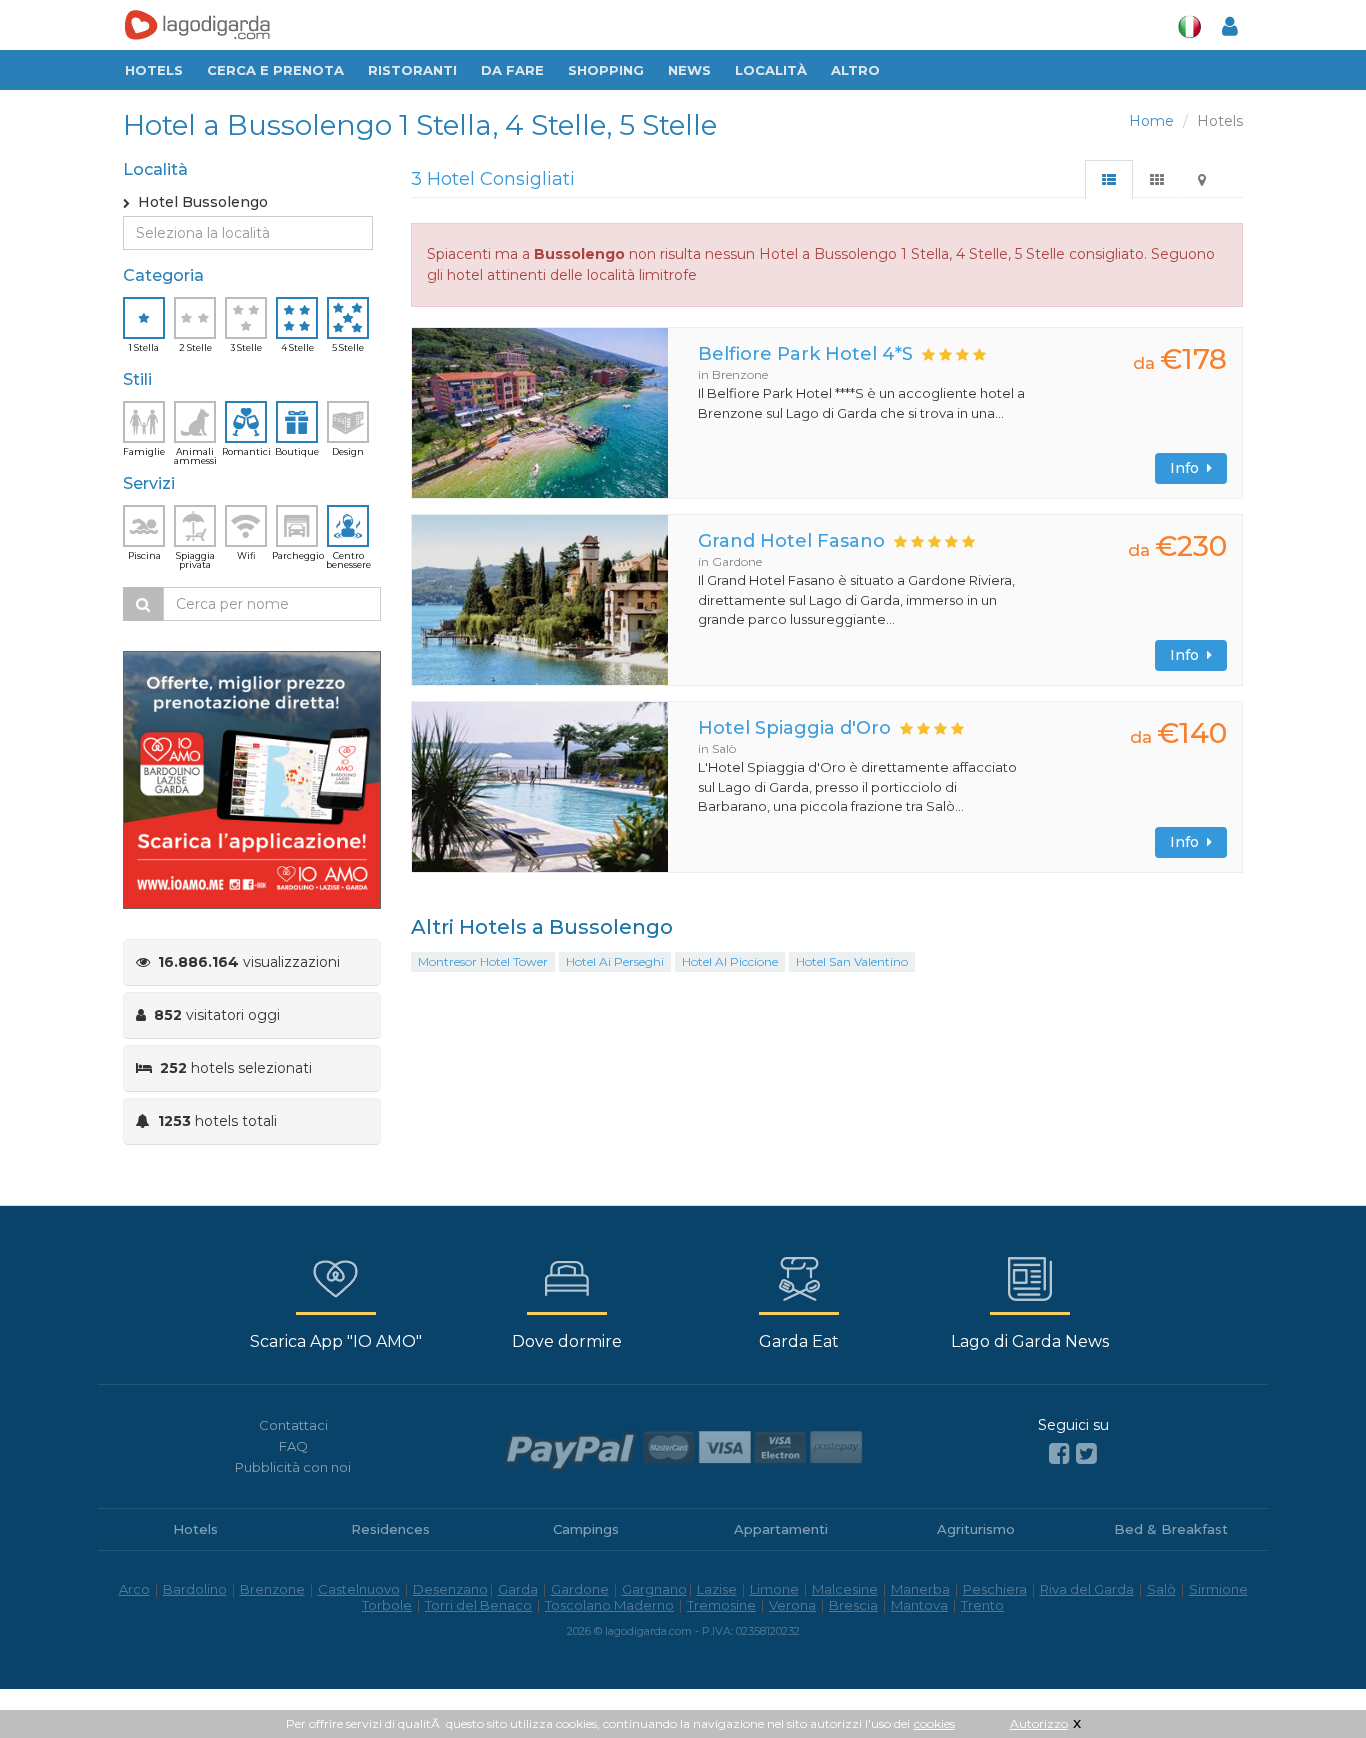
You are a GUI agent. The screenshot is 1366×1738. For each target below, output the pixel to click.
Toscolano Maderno (609, 1605)
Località (771, 70)
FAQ (293, 1446)
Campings (586, 1529)
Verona (792, 1605)
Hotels (154, 70)
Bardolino (195, 1589)
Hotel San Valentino (852, 961)
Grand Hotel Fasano (791, 541)
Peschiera (995, 1589)
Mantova (919, 1605)
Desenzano (450, 1589)
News (689, 70)
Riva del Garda (1087, 1589)
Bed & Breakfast (1171, 1529)
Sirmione (1218, 1589)
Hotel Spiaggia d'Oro (794, 728)
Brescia (853, 1605)
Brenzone (272, 1589)
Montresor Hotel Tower (483, 961)
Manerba (920, 1589)
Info (1188, 468)
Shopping (606, 70)
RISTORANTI (412, 70)
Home (1151, 121)
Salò (1161, 1589)
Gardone (580, 1589)
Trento (982, 1605)
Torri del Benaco (478, 1605)
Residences (390, 1529)
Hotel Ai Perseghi (615, 961)
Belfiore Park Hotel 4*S (805, 354)
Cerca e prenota (275, 70)
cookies (934, 1723)
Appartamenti (781, 1529)
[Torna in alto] (1310, 1682)
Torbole (387, 1605)
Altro (855, 70)
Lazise (717, 1589)
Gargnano (654, 1589)
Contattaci (293, 1425)
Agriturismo (976, 1529)
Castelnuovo (359, 1589)
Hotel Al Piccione (730, 961)
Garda (518, 1589)
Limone (774, 1589)
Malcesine (845, 1589)
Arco (134, 1589)
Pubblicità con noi (293, 1467)
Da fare (512, 70)
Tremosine (721, 1605)
